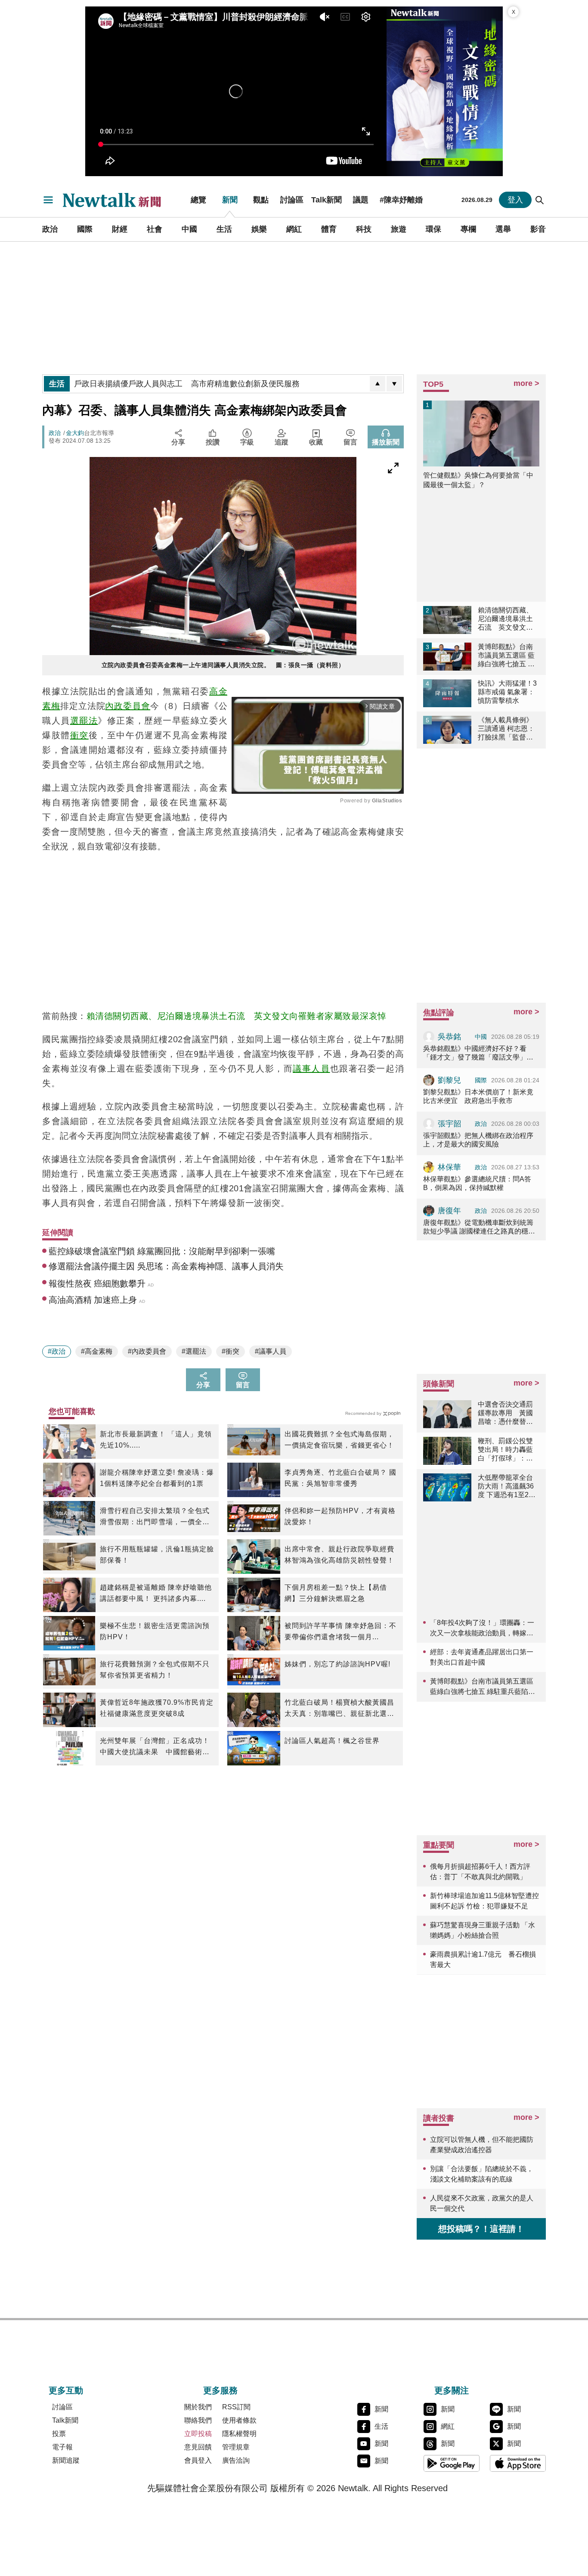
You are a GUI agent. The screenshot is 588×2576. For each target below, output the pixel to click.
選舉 (503, 229)
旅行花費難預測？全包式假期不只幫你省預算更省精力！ (155, 1670)
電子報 (62, 2447)
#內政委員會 (147, 1351)
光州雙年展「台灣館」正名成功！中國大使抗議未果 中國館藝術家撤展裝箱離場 (155, 1747)
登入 (515, 200)
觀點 (261, 200)
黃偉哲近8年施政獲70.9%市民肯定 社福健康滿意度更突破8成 (157, 1708)
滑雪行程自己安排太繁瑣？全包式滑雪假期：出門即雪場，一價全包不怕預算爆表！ (155, 1517)
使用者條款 (239, 2420)
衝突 (79, 735)
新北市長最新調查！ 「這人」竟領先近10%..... (156, 1440)
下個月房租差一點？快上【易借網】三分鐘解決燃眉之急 (336, 1593)
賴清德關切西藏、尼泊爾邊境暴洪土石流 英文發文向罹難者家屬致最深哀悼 (237, 1016)
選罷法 (84, 721)
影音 (538, 229)
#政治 (57, 1351)
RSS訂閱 (236, 2407)
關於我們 (198, 2407)
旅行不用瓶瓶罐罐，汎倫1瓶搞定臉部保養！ (157, 1555)
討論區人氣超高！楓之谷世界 (332, 1741)
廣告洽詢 (236, 2460)
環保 (433, 229)
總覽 (198, 200)
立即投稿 (198, 2434)
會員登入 (198, 2460)
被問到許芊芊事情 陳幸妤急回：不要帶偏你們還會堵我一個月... (340, 1631)
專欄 (468, 229)
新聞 (230, 200)
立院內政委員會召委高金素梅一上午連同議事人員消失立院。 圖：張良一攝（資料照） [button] (223, 665)
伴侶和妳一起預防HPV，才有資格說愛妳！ (340, 1516)
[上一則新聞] (378, 384)
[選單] (48, 200)
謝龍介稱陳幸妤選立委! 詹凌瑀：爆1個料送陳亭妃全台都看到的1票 (157, 1478)
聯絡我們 (198, 2420)
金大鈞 (75, 433)
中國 (189, 229)
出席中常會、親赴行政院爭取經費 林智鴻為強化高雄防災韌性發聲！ (339, 1555)
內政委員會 (128, 706)
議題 (361, 200)
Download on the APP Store (518, 2463)
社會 (155, 229)
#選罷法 (194, 1351)
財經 (120, 229)
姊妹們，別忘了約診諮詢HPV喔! (337, 1664)
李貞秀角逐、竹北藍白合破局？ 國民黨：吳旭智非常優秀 (340, 1478)
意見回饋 (198, 2447)
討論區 (292, 200)
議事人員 (311, 1069)
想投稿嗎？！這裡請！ (481, 2229)
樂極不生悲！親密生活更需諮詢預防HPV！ (155, 1631)
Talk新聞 (326, 200)
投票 (59, 2434)
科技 (364, 229)
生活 (224, 229)
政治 (50, 229)
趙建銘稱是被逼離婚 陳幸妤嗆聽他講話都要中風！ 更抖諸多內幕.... (156, 1593)
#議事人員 (271, 1351)
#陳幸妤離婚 (401, 200)
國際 (85, 229)
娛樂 (259, 229)
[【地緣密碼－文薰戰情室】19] (445, 91)
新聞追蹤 (66, 2460)
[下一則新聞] (394, 384)
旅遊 (399, 229)
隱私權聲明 (239, 2434)
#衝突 (231, 1351)
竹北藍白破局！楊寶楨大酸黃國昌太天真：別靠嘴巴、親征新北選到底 (339, 1709)
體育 (329, 229)
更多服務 (220, 2390)
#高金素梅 (97, 1351)
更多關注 (452, 2390)
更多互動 (66, 2390)
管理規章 (236, 2447)
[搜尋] (540, 200)
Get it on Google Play (452, 2463)
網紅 (294, 229)
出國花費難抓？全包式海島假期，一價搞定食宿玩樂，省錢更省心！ (339, 1440)
